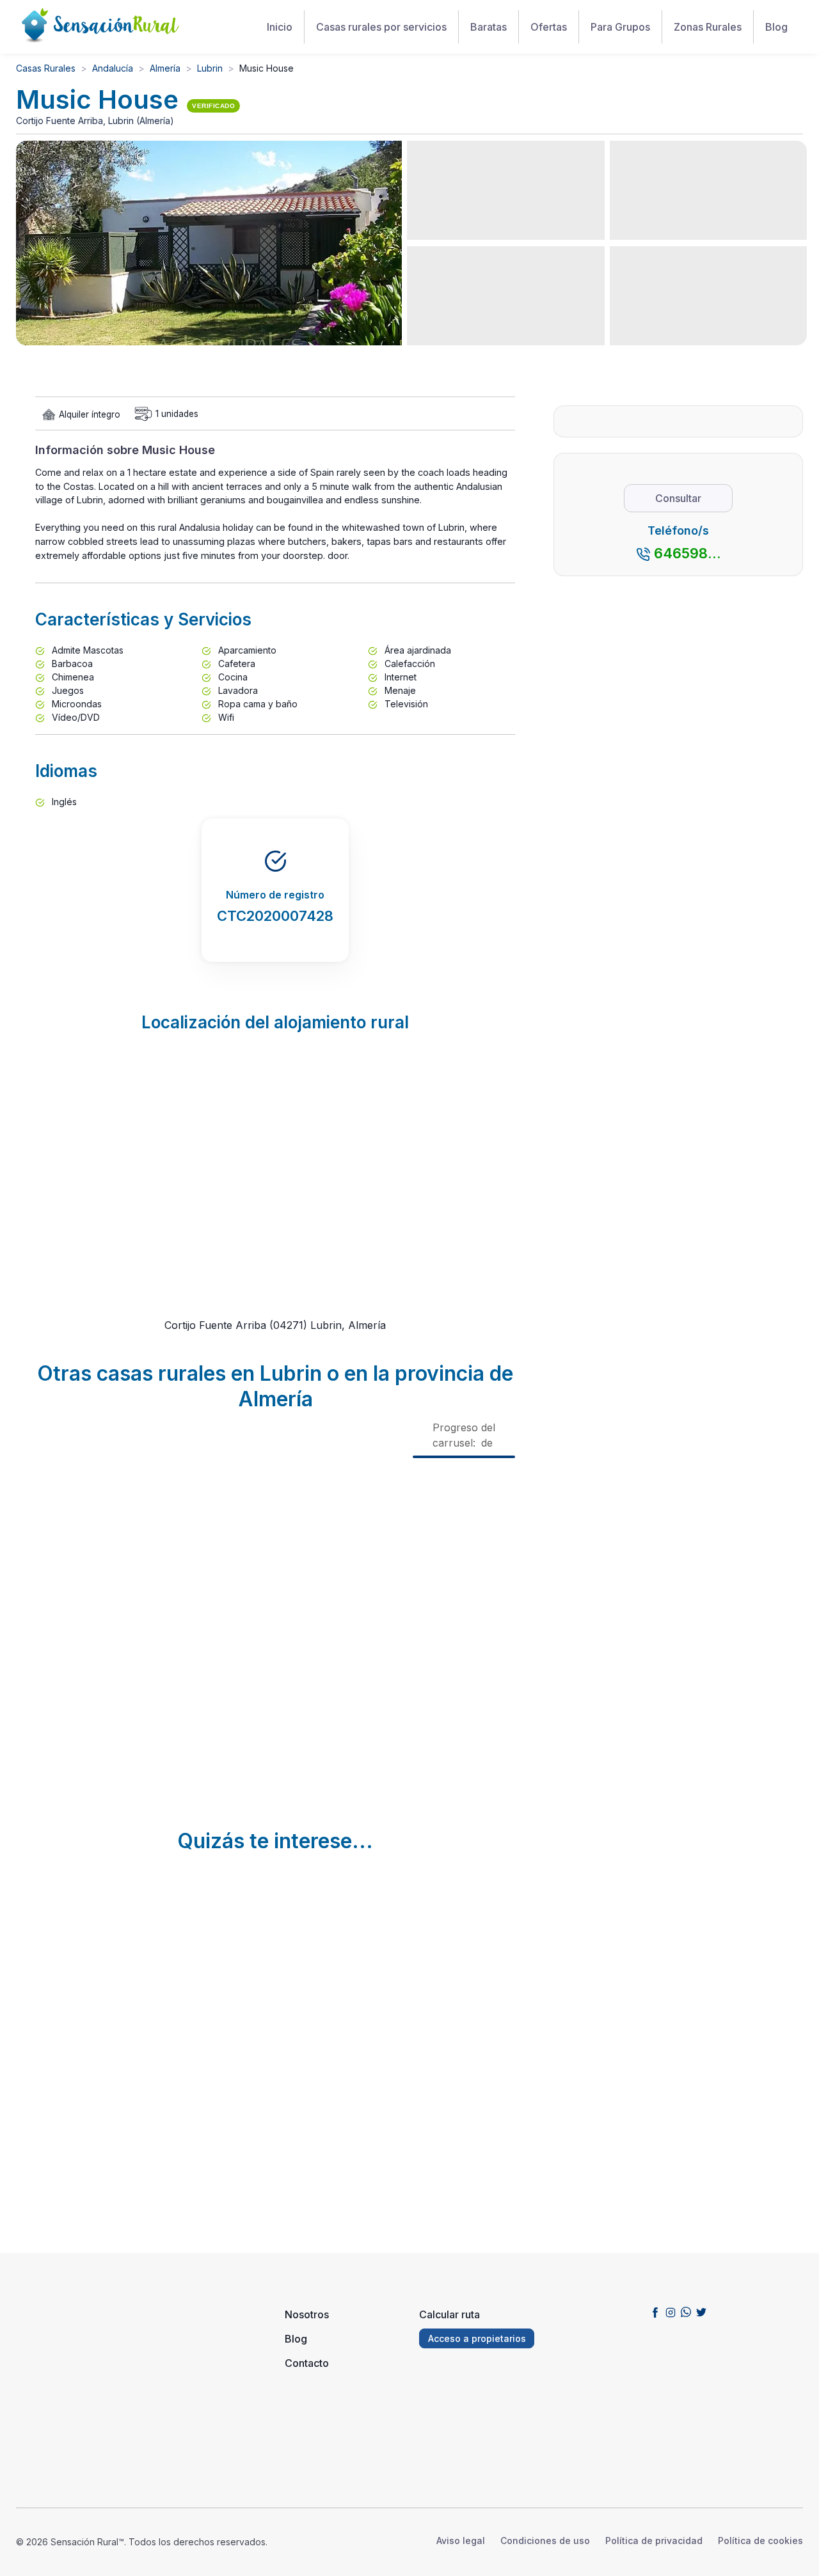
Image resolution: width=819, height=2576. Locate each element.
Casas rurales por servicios (381, 27)
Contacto (307, 2363)
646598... (688, 553)
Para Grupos (620, 27)
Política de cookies (760, 2541)
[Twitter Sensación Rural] (701, 2312)
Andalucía (113, 68)
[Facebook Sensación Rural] (655, 2312)
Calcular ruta (449, 2314)
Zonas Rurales (708, 27)
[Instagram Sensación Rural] (671, 2312)
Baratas (489, 27)
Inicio (280, 27)
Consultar (678, 498)
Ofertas (549, 27)
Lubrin (210, 68)
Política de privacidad (654, 2541)
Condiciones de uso (545, 2541)
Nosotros (307, 2314)
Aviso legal (461, 2541)
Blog (776, 27)
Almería (165, 68)
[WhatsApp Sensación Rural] (686, 2312)
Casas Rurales (46, 68)
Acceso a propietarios (477, 2338)
